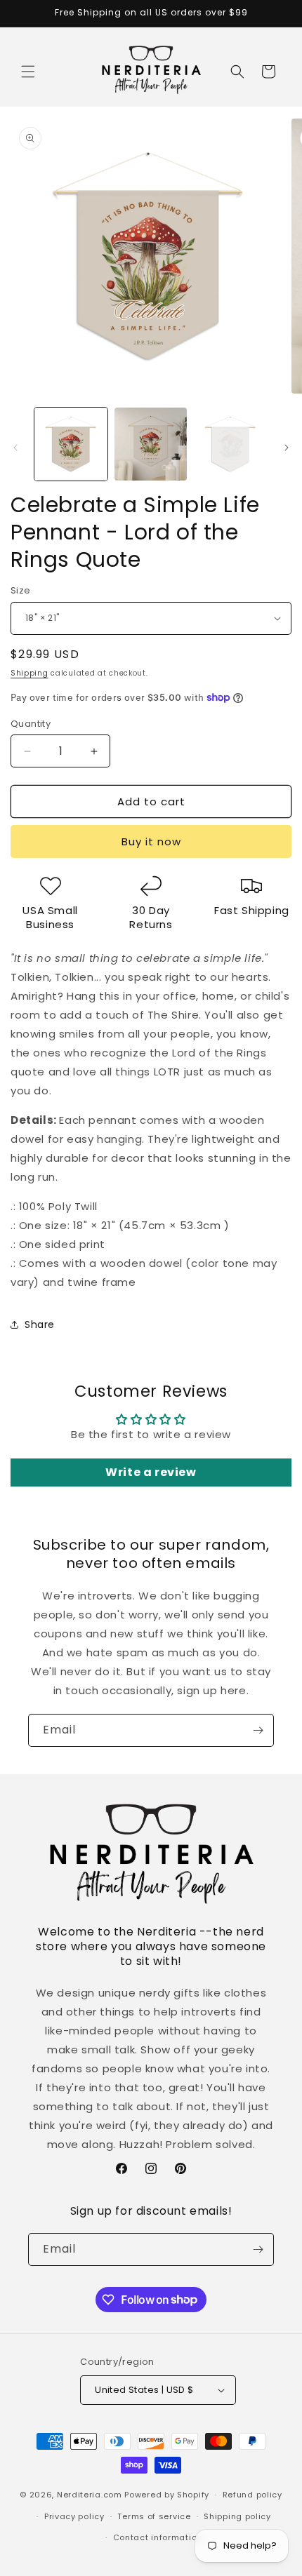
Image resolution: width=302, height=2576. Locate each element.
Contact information (158, 2537)
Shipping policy (237, 2516)
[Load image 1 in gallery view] (71, 444)
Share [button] (40, 1324)
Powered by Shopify (167, 2495)
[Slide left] (15, 448)
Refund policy (252, 2495)
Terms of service (154, 2516)
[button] (28, 72)
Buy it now (151, 841)
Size (21, 590)
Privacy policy (74, 2516)
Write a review (151, 1472)
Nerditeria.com (90, 2495)
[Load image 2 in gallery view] (151, 444)
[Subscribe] (258, 1730)
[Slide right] (287, 448)
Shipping (29, 673)
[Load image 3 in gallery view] (230, 444)
